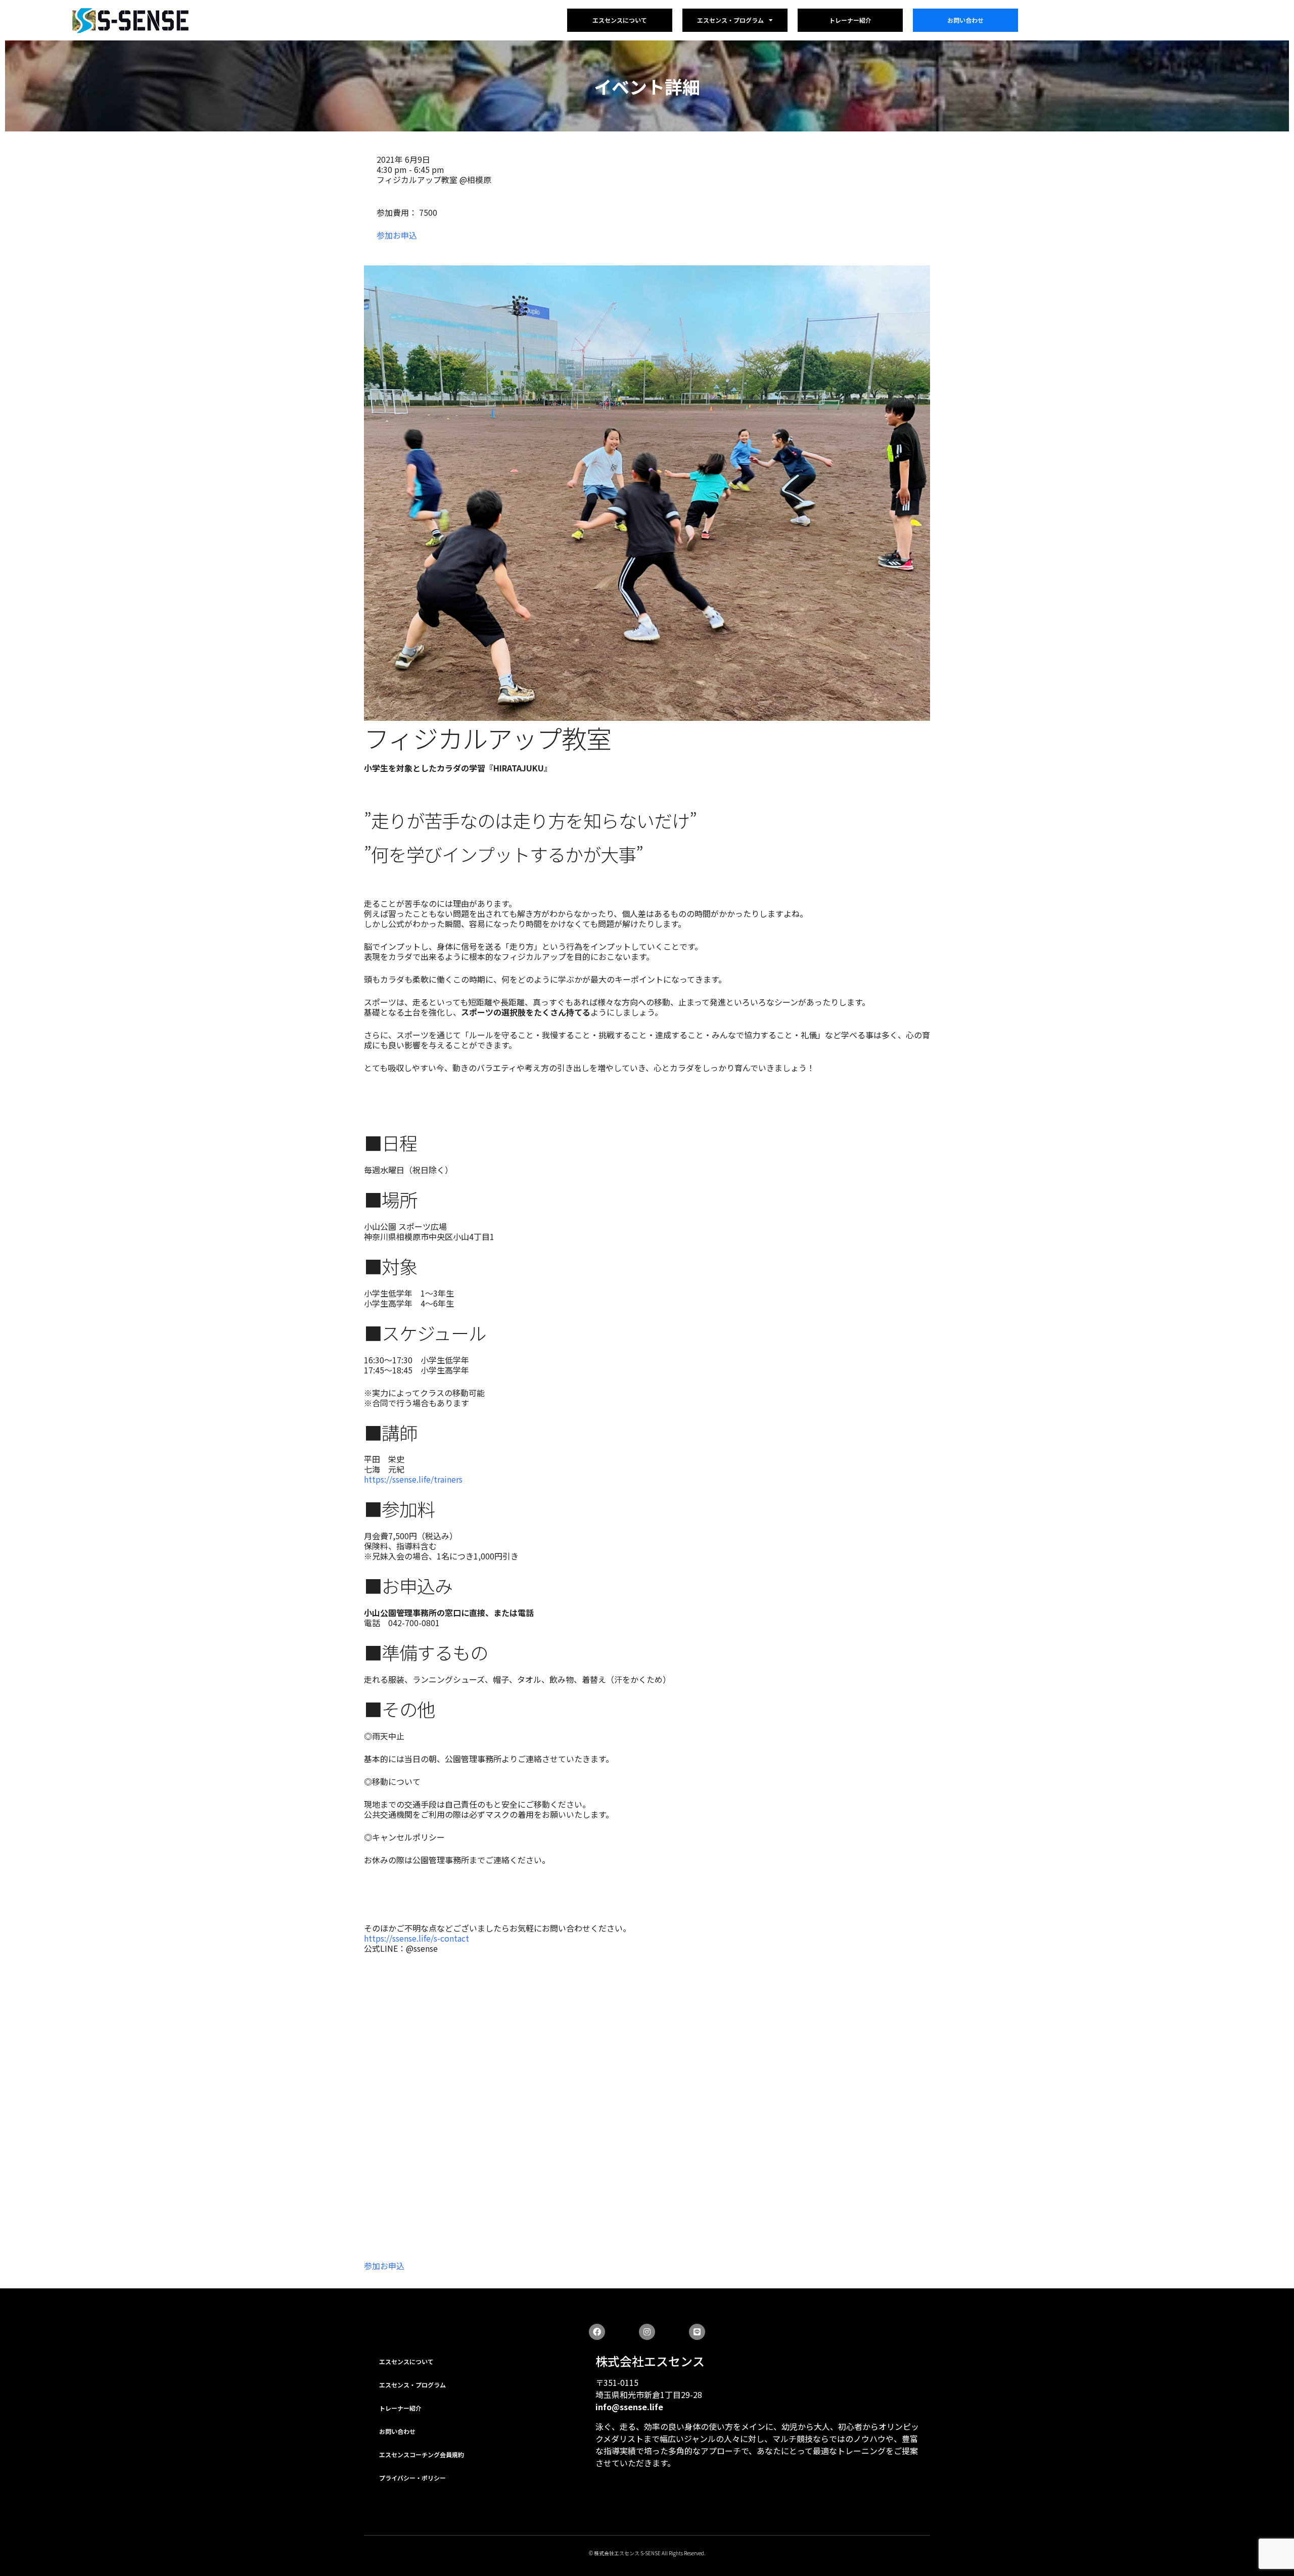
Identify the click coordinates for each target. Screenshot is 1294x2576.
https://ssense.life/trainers (413, 1479)
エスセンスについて (620, 20)
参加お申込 (397, 235)
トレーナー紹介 (850, 20)
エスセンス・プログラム (730, 20)
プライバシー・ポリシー (412, 2478)
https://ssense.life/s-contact (417, 1938)
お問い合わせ (965, 20)
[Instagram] (647, 2332)
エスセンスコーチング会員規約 (422, 2454)
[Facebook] (597, 2332)
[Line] (697, 2332)
